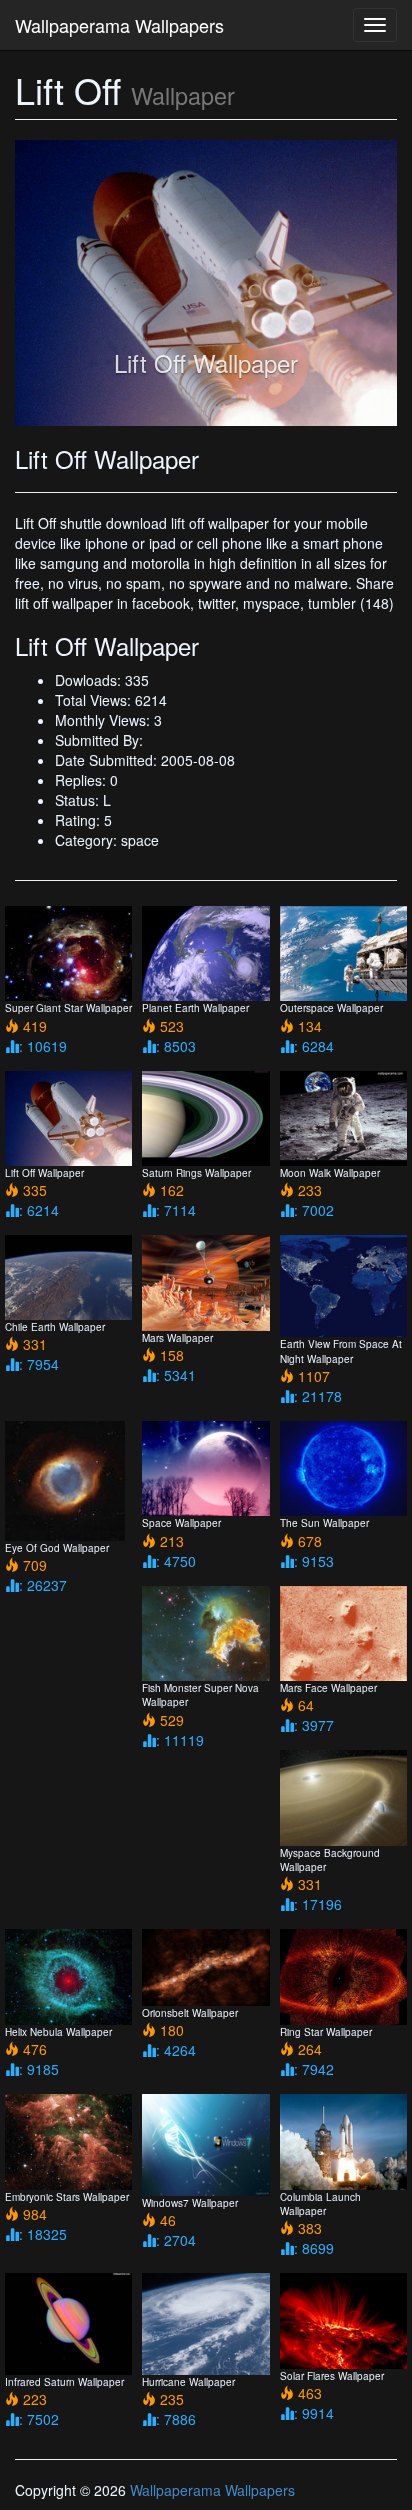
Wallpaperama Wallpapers (119, 25)
